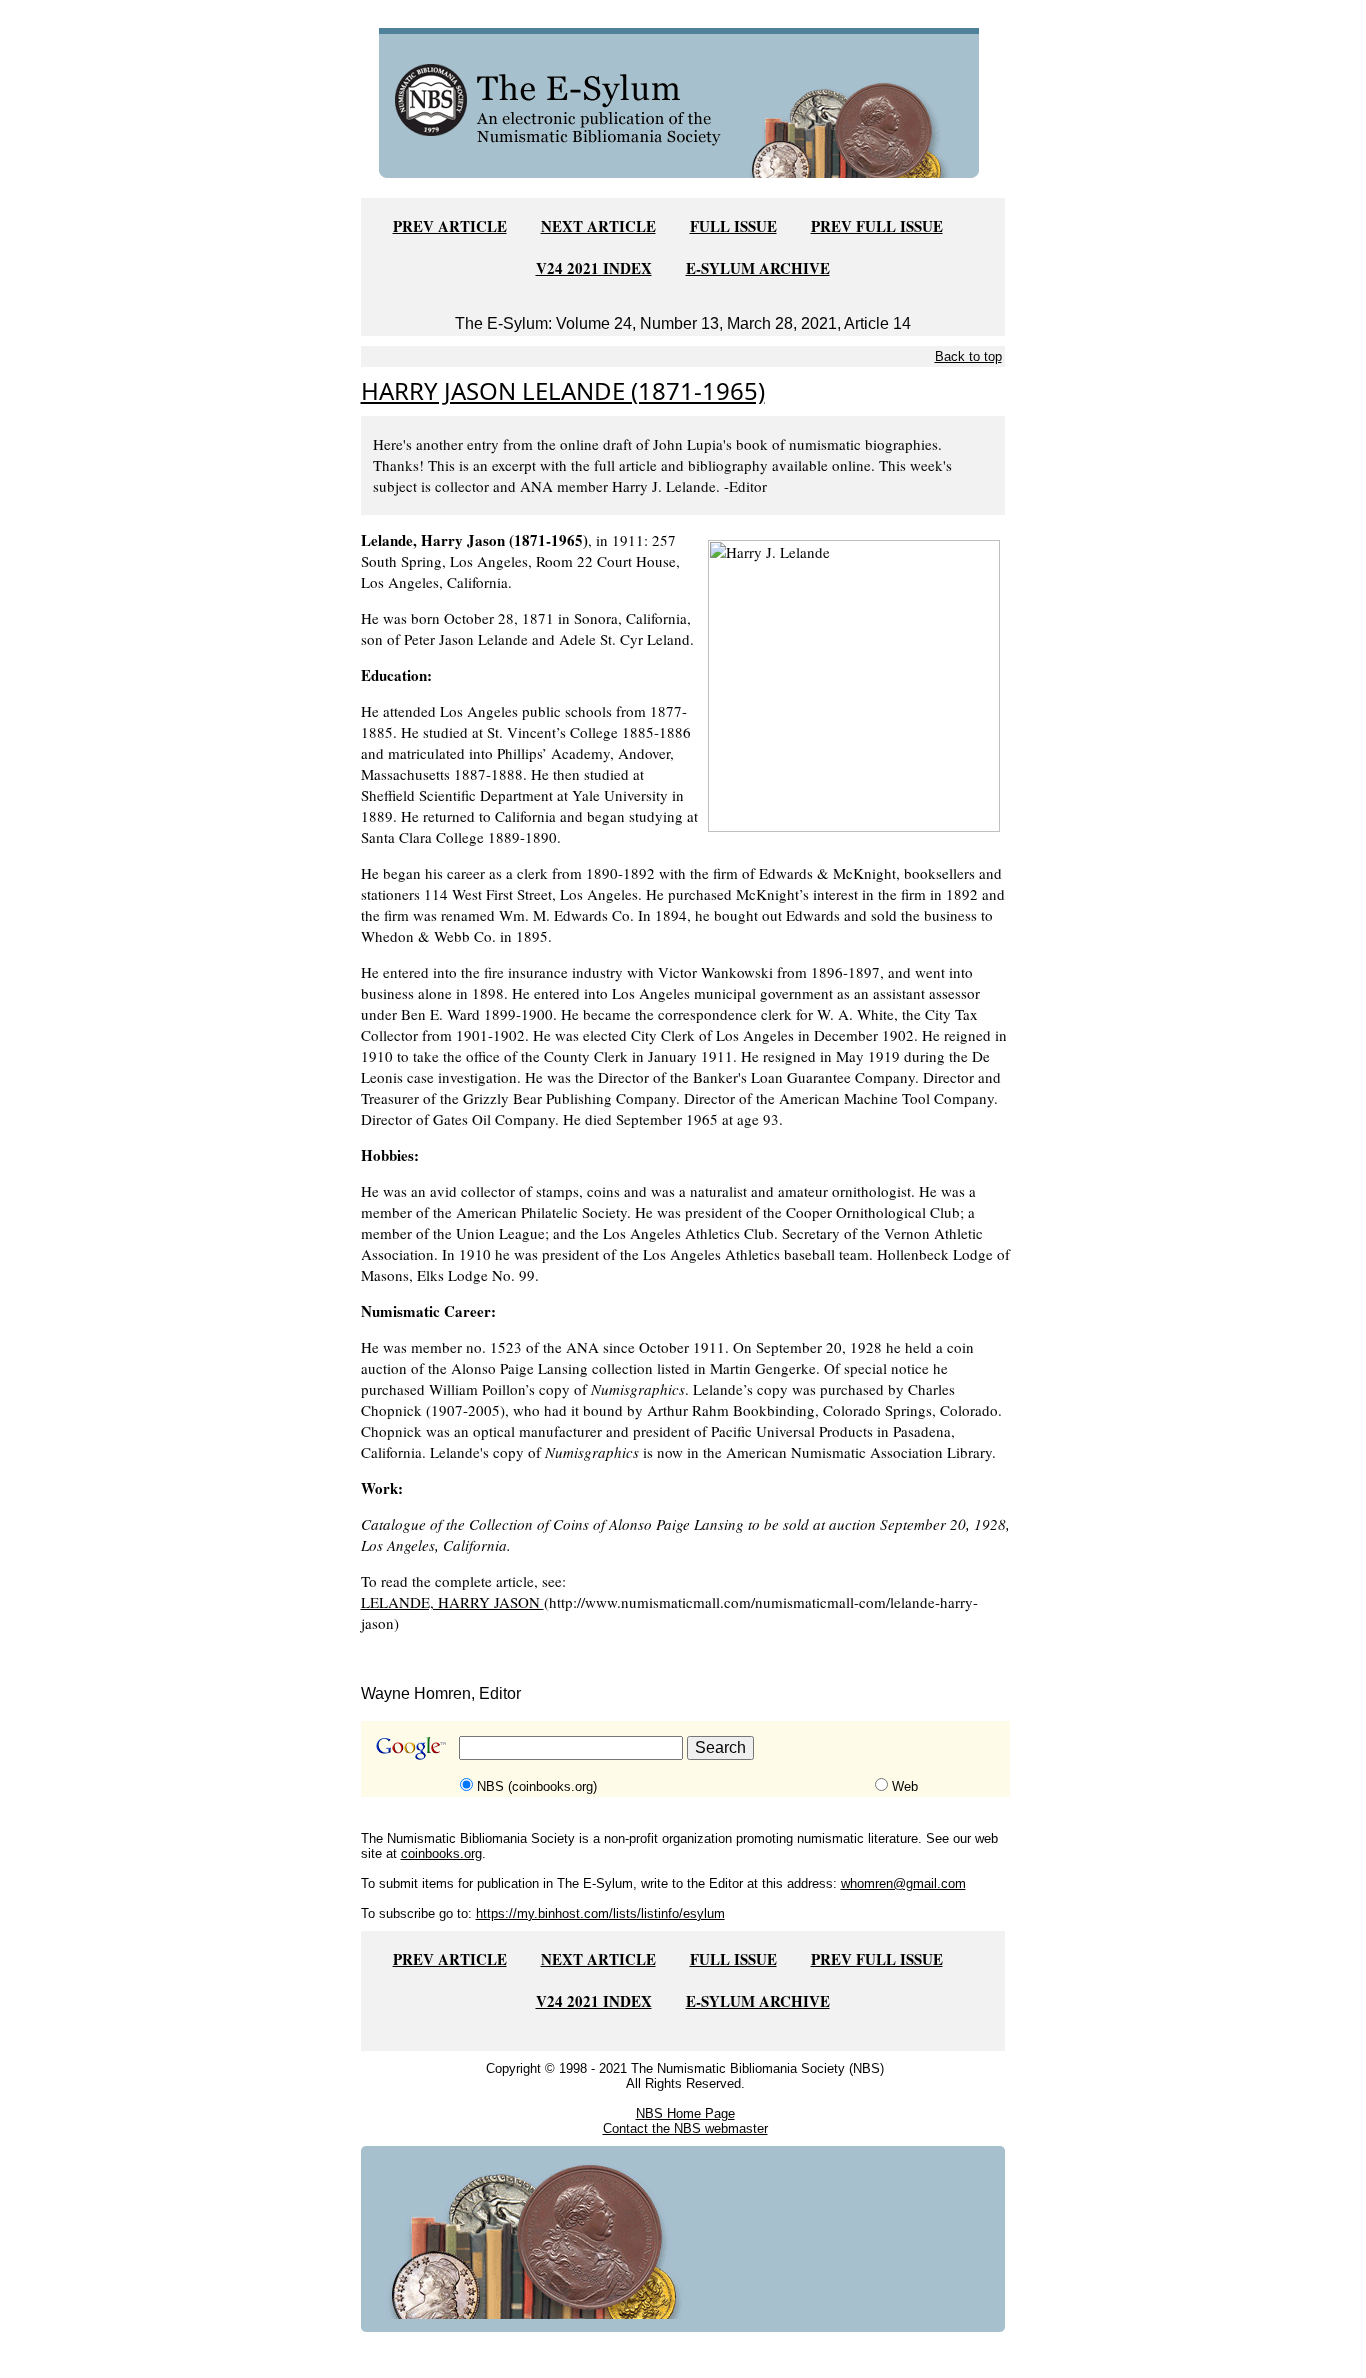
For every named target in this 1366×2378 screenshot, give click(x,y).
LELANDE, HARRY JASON (452, 1602)
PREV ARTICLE (450, 226)
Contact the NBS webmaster (685, 2128)
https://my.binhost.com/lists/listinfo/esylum (600, 1913)
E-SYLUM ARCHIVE (758, 268)
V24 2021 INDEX (594, 268)
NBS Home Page (685, 2113)
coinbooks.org (441, 1853)
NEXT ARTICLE (598, 226)
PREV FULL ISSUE (877, 226)
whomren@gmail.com (903, 1883)
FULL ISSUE (733, 226)
